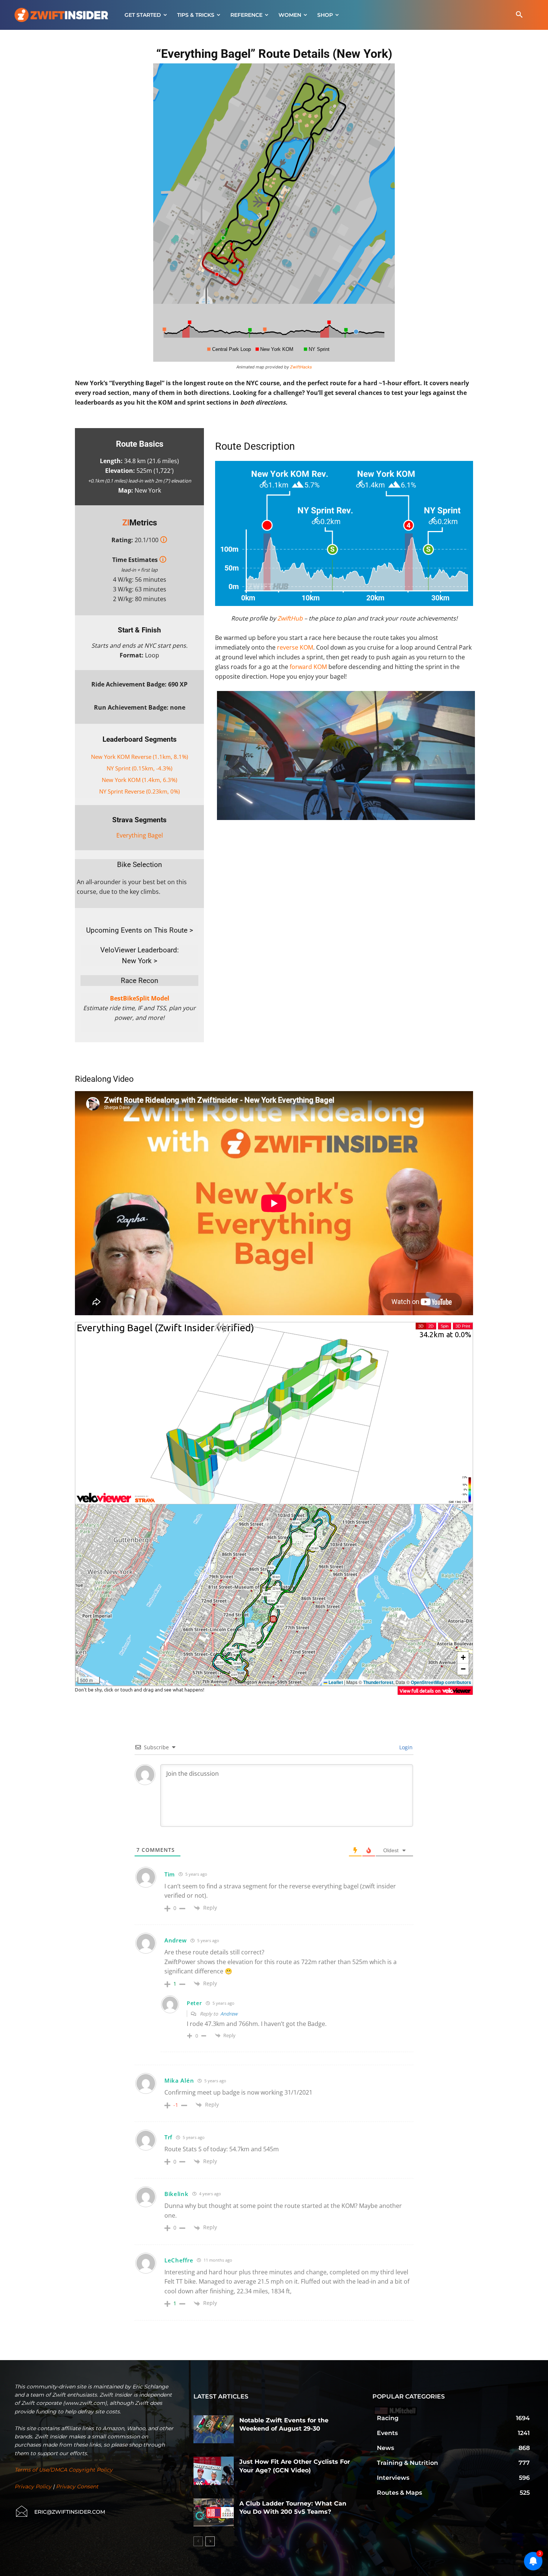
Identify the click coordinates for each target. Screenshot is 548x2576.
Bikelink (177, 2194)
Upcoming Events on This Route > (140, 930)
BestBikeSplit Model (140, 998)
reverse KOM (295, 647)
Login (405, 1747)
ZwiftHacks (301, 367)
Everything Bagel (140, 835)
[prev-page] (198, 2541)
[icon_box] (60, 2512)
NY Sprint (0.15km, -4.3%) (139, 768)
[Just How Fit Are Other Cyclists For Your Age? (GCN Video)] (214, 2471)
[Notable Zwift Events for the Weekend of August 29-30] (214, 2429)
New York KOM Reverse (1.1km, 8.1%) (139, 757)
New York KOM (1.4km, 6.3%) (139, 780)
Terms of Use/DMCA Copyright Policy (64, 2470)
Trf (168, 2137)
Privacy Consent (77, 2487)
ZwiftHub (290, 618)
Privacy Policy (33, 2487)
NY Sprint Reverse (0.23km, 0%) (139, 791)
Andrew (229, 2014)
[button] (519, 15)
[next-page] (210, 2541)
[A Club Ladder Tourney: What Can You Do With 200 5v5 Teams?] (214, 2513)
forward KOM (308, 667)
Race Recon (140, 981)
